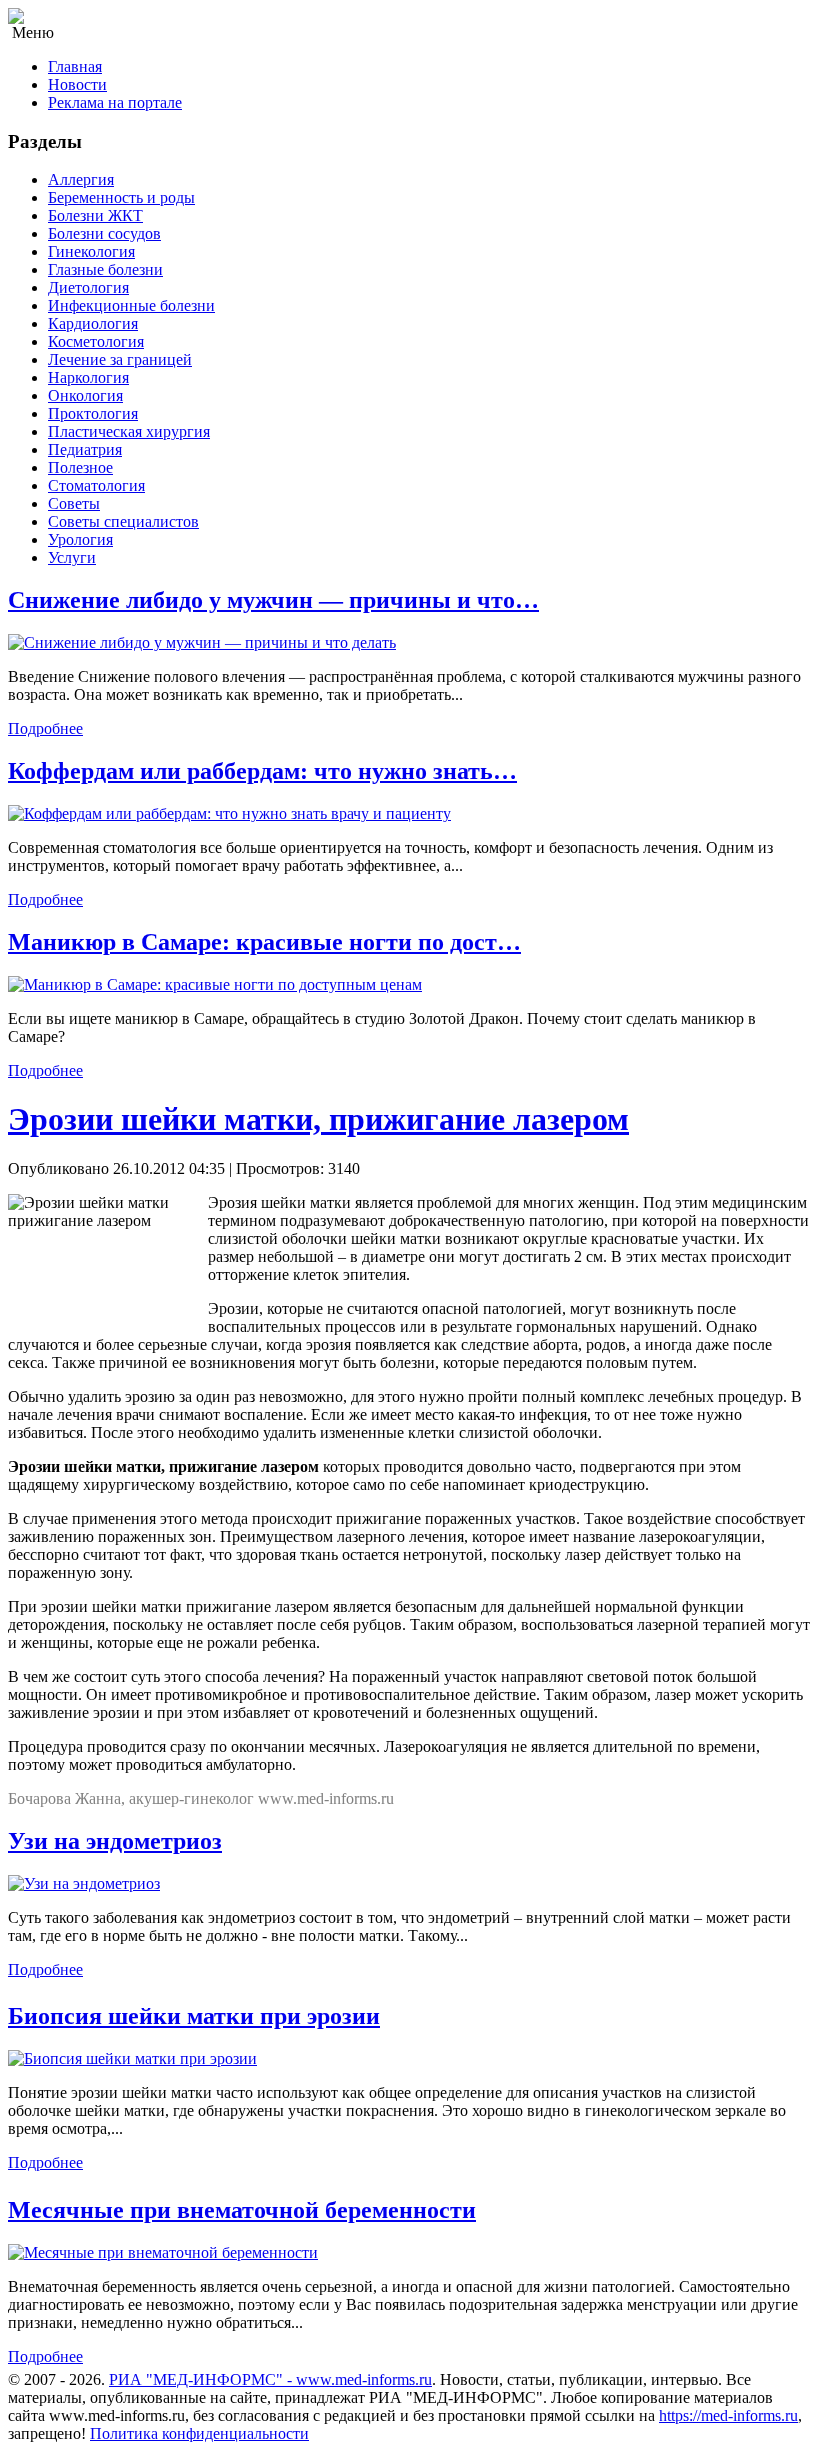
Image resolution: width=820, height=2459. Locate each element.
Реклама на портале (115, 102)
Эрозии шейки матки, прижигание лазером (318, 1119)
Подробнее (45, 728)
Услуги (72, 557)
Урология (80, 539)
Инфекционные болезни (131, 305)
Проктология (93, 413)
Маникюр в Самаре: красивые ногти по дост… (264, 942)
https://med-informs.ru (728, 2415)
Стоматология (96, 485)
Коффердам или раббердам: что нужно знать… (262, 771)
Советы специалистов (123, 521)
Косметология (96, 341)
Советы (74, 503)
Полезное (80, 467)
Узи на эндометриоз (115, 1841)
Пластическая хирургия (129, 431)
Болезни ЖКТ (95, 215)
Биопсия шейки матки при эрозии (194, 2016)
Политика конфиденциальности (199, 2433)
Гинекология (91, 251)
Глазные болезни (105, 269)
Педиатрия (85, 449)
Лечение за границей (120, 359)
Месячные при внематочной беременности (242, 2210)
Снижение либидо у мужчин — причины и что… (273, 600)
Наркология (88, 377)
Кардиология (93, 323)
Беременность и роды (121, 197)
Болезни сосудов (104, 233)
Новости (77, 84)
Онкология (85, 395)
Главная (75, 66)
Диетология (88, 287)
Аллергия (81, 179)
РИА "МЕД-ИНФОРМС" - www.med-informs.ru (270, 2379)
